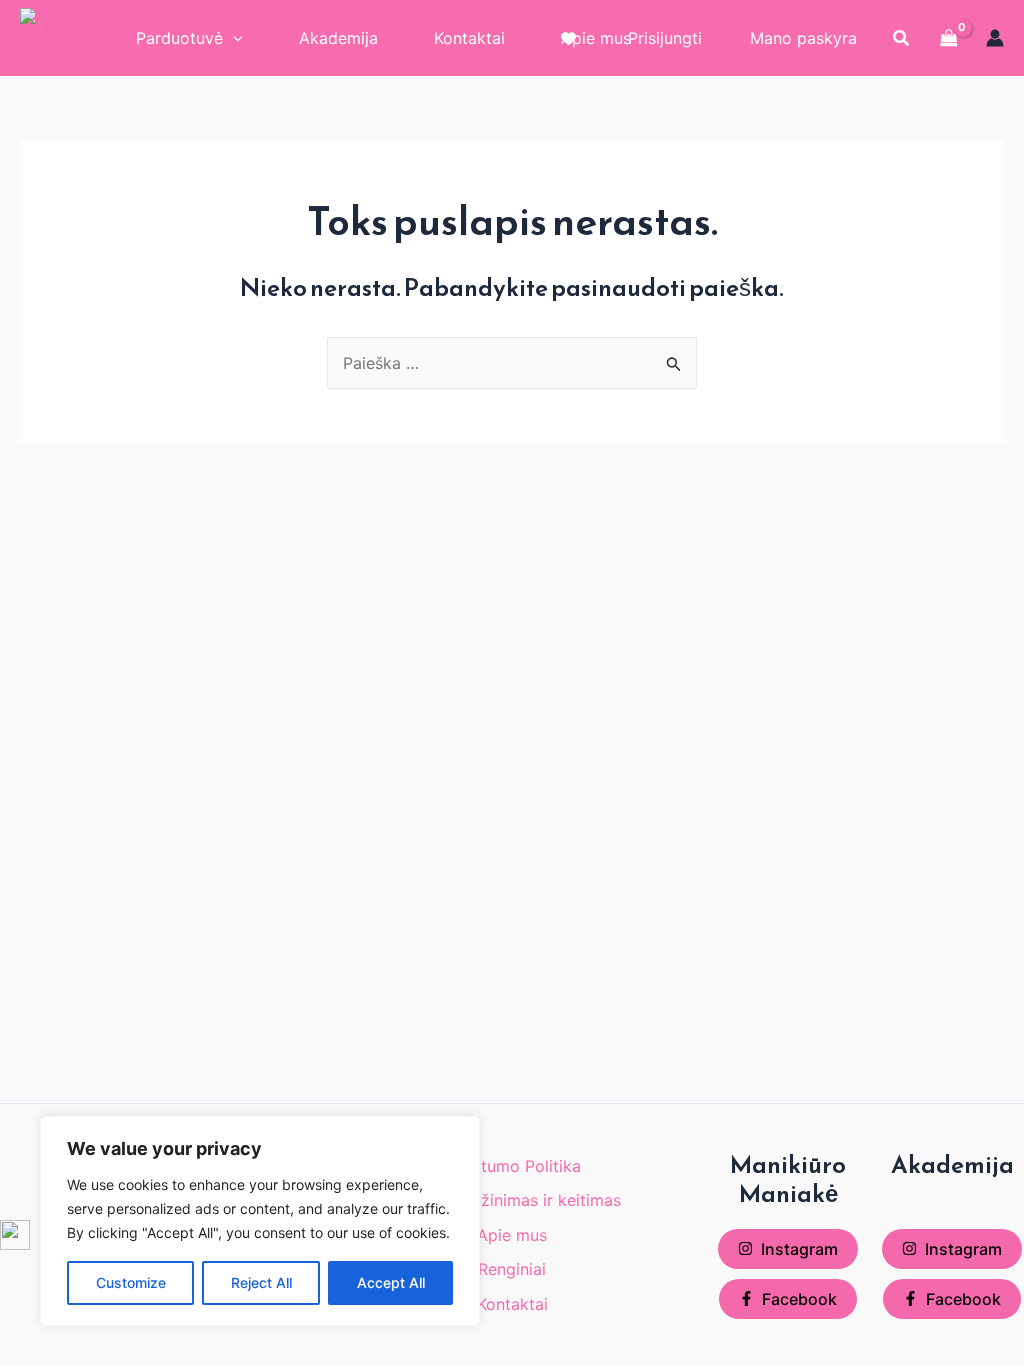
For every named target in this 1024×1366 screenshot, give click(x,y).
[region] (260, 1221)
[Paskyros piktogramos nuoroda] (995, 38)
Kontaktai (512, 1304)
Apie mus (512, 1235)
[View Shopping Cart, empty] (949, 38)
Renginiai (512, 1269)
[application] (233, 38)
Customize (131, 1282)
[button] (902, 38)
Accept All (391, 1282)
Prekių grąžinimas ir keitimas (512, 1200)
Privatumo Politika (512, 1166)
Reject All (261, 1282)
